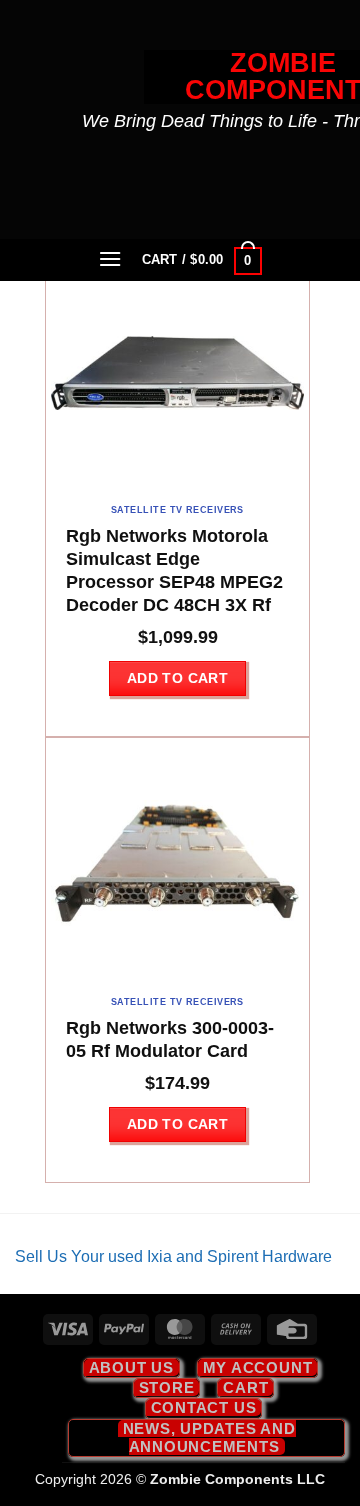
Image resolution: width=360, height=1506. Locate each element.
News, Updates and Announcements (209, 1437)
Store (167, 1387)
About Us (131, 1367)
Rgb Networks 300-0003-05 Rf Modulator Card (170, 1039)
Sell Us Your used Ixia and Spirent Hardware (173, 1256)
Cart (245, 1387)
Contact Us (204, 1407)
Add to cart (178, 678)
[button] (111, 258)
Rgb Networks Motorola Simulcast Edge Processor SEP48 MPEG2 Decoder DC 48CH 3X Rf (174, 570)
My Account (258, 1367)
